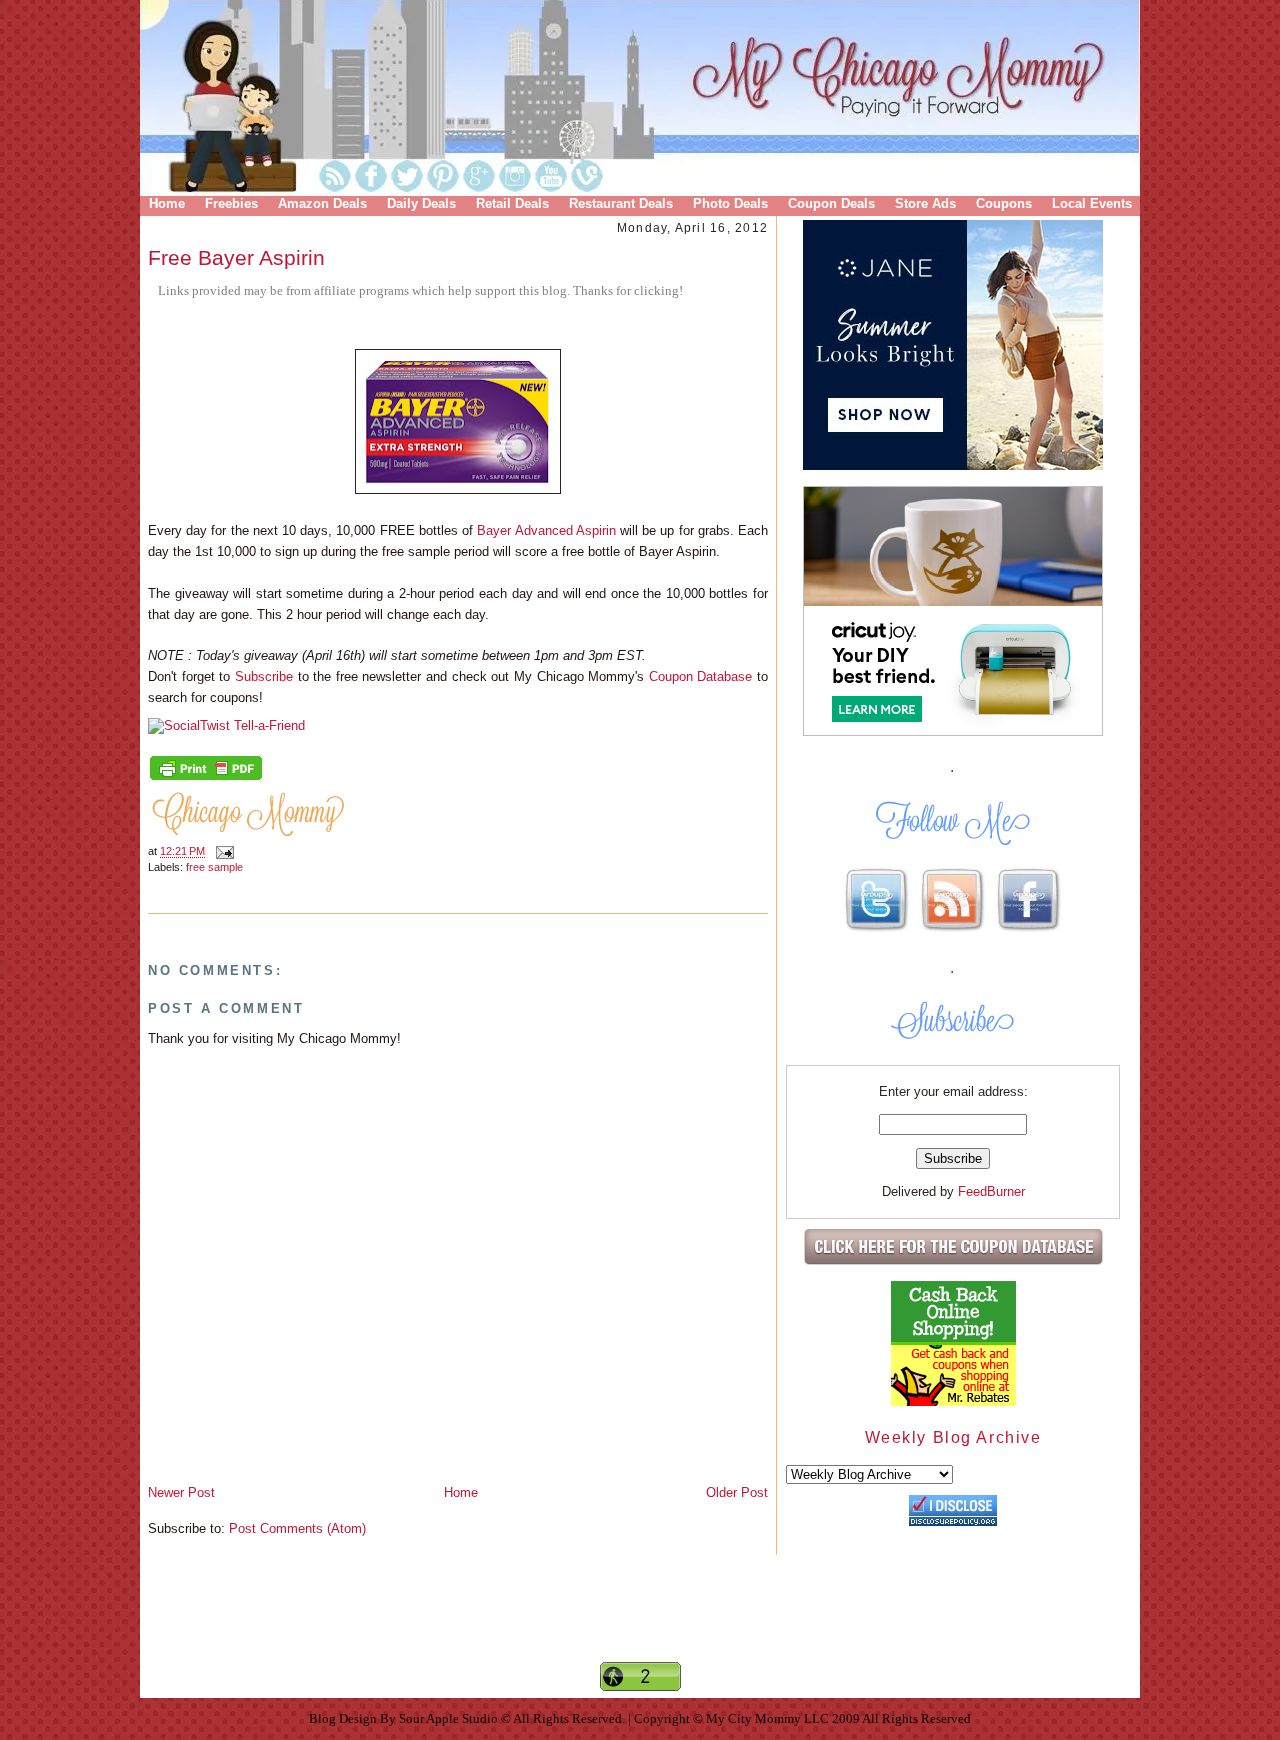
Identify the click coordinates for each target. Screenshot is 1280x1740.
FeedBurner (991, 1191)
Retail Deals (512, 203)
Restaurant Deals (621, 203)
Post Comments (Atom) (297, 1528)
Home (167, 203)
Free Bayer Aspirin (236, 257)
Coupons (1004, 203)
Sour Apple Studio (450, 1718)
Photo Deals (730, 203)
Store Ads (925, 203)
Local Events (1092, 203)
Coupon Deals (831, 203)
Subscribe (264, 676)
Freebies (231, 203)
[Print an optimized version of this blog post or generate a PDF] (206, 778)
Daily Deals (421, 203)
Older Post (737, 1492)
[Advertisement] (640, 1625)
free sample (214, 867)
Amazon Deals (322, 203)
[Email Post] (222, 852)
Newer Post (181, 1492)
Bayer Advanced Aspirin (546, 530)
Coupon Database (701, 676)
